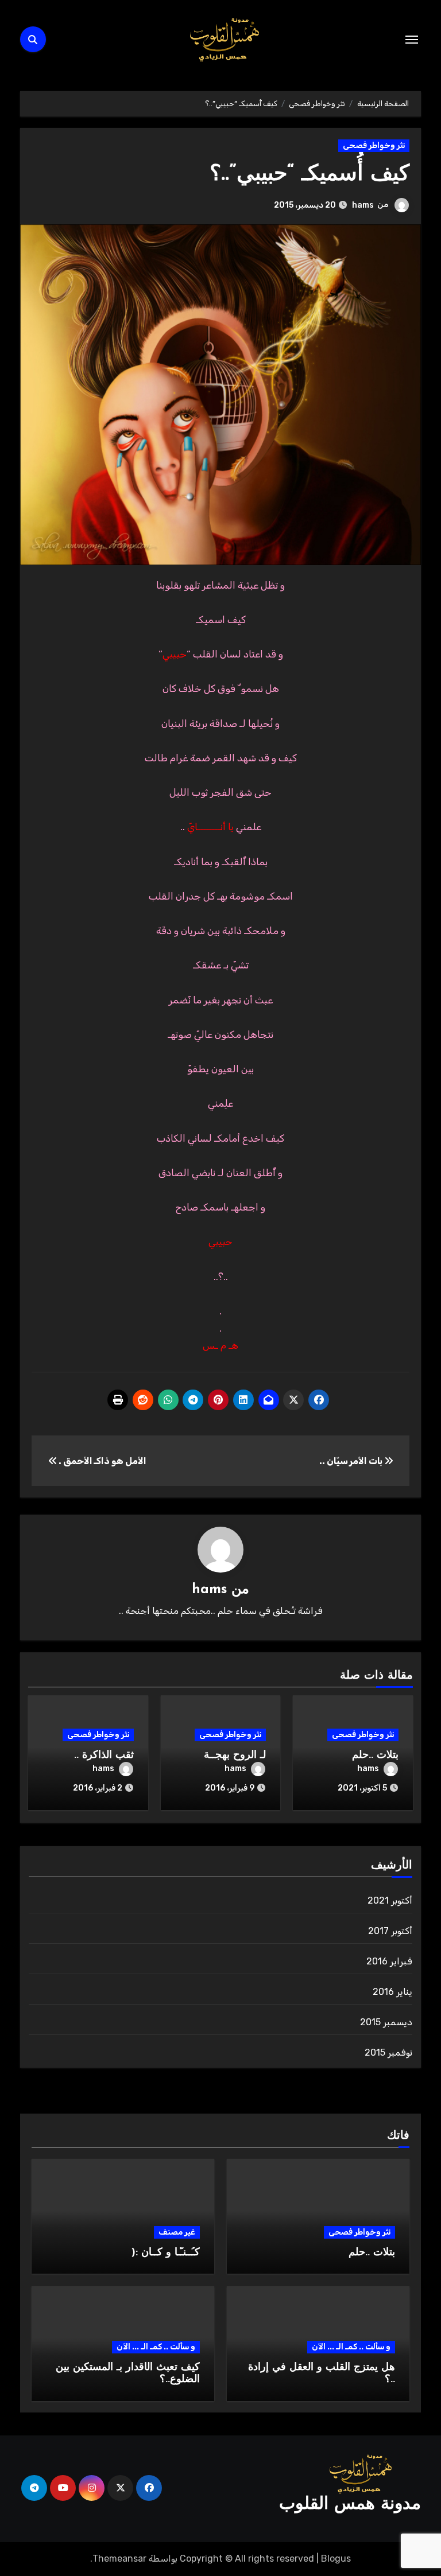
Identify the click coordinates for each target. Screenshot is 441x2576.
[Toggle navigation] (412, 40)
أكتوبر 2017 (390, 1931)
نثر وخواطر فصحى (374, 145)
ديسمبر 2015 (386, 2022)
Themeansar (119, 2559)
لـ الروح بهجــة (235, 1756)
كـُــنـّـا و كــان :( (166, 2253)
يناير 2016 (392, 1992)
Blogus (336, 2559)
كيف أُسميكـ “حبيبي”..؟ (310, 175)
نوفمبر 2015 (388, 2052)
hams (363, 205)
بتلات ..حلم (375, 1756)
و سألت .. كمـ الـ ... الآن (351, 2347)
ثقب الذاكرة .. (104, 1756)
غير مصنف (177, 2232)
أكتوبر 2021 (390, 1900)
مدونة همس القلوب (350, 2505)
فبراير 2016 (389, 1961)
